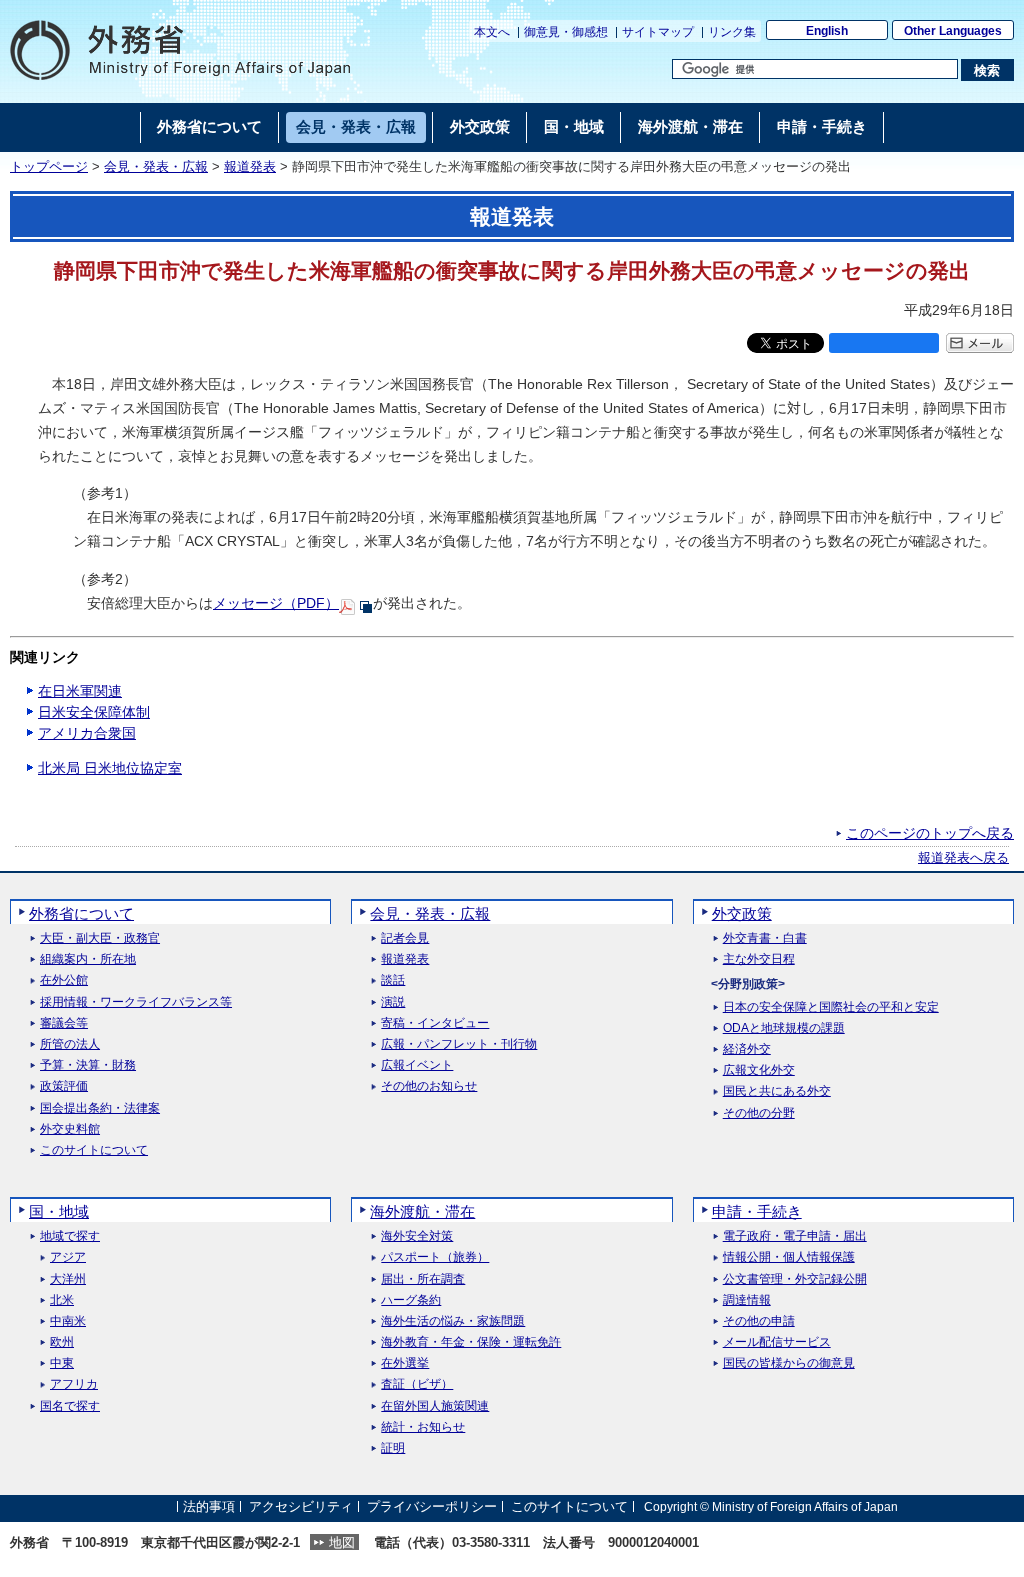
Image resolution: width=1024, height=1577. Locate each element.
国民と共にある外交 (777, 1091)
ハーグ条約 (411, 1300)
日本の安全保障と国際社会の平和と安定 (831, 1007)
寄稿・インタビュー (435, 1023)
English (827, 31)
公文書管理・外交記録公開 (795, 1279)
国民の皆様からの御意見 (789, 1363)
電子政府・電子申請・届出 (795, 1236)
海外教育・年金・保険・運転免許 (471, 1342)
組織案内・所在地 (88, 959)
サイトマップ (658, 32)
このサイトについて (94, 1150)
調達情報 (747, 1300)
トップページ (49, 167)
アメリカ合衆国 (87, 733)
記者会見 (405, 938)
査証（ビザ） (417, 1384)
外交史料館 (70, 1129)
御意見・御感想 (566, 32)
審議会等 (64, 1023)
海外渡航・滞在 (422, 1211)
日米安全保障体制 (94, 712)
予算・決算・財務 (88, 1065)
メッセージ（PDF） (276, 603)
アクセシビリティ (301, 1506)
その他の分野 (759, 1113)
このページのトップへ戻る (930, 833)
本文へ (492, 32)
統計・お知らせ (423, 1427)
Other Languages (953, 31)
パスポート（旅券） (435, 1257)
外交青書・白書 (765, 938)
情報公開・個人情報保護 (789, 1257)
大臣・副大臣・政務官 (100, 938)
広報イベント (417, 1065)
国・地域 (59, 1211)
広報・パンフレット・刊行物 (459, 1044)
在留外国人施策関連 (435, 1406)
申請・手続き (757, 1211)
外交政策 (742, 913)
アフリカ (74, 1384)
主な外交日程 (759, 959)
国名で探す (70, 1406)
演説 (393, 1002)
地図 (342, 1542)
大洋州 (68, 1279)
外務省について (81, 913)
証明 (393, 1448)
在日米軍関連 (80, 691)
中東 (62, 1363)
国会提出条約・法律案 (100, 1108)
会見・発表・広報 (156, 167)
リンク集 (732, 32)
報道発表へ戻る (963, 858)
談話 (393, 980)
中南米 (68, 1321)
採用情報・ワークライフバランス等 (136, 1002)
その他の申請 (759, 1321)
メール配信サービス (777, 1342)
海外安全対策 (417, 1236)
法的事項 (209, 1506)
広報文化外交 (759, 1070)
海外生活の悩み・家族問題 (453, 1321)
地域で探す (70, 1236)
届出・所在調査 (423, 1279)
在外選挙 (405, 1363)
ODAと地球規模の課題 (784, 1028)
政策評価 (64, 1086)
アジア (68, 1257)
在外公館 (64, 980)
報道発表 (250, 167)
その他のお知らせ (429, 1086)
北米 (62, 1300)
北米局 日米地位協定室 (110, 768)
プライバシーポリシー (432, 1506)
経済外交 (747, 1049)
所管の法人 (70, 1044)
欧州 (62, 1342)
